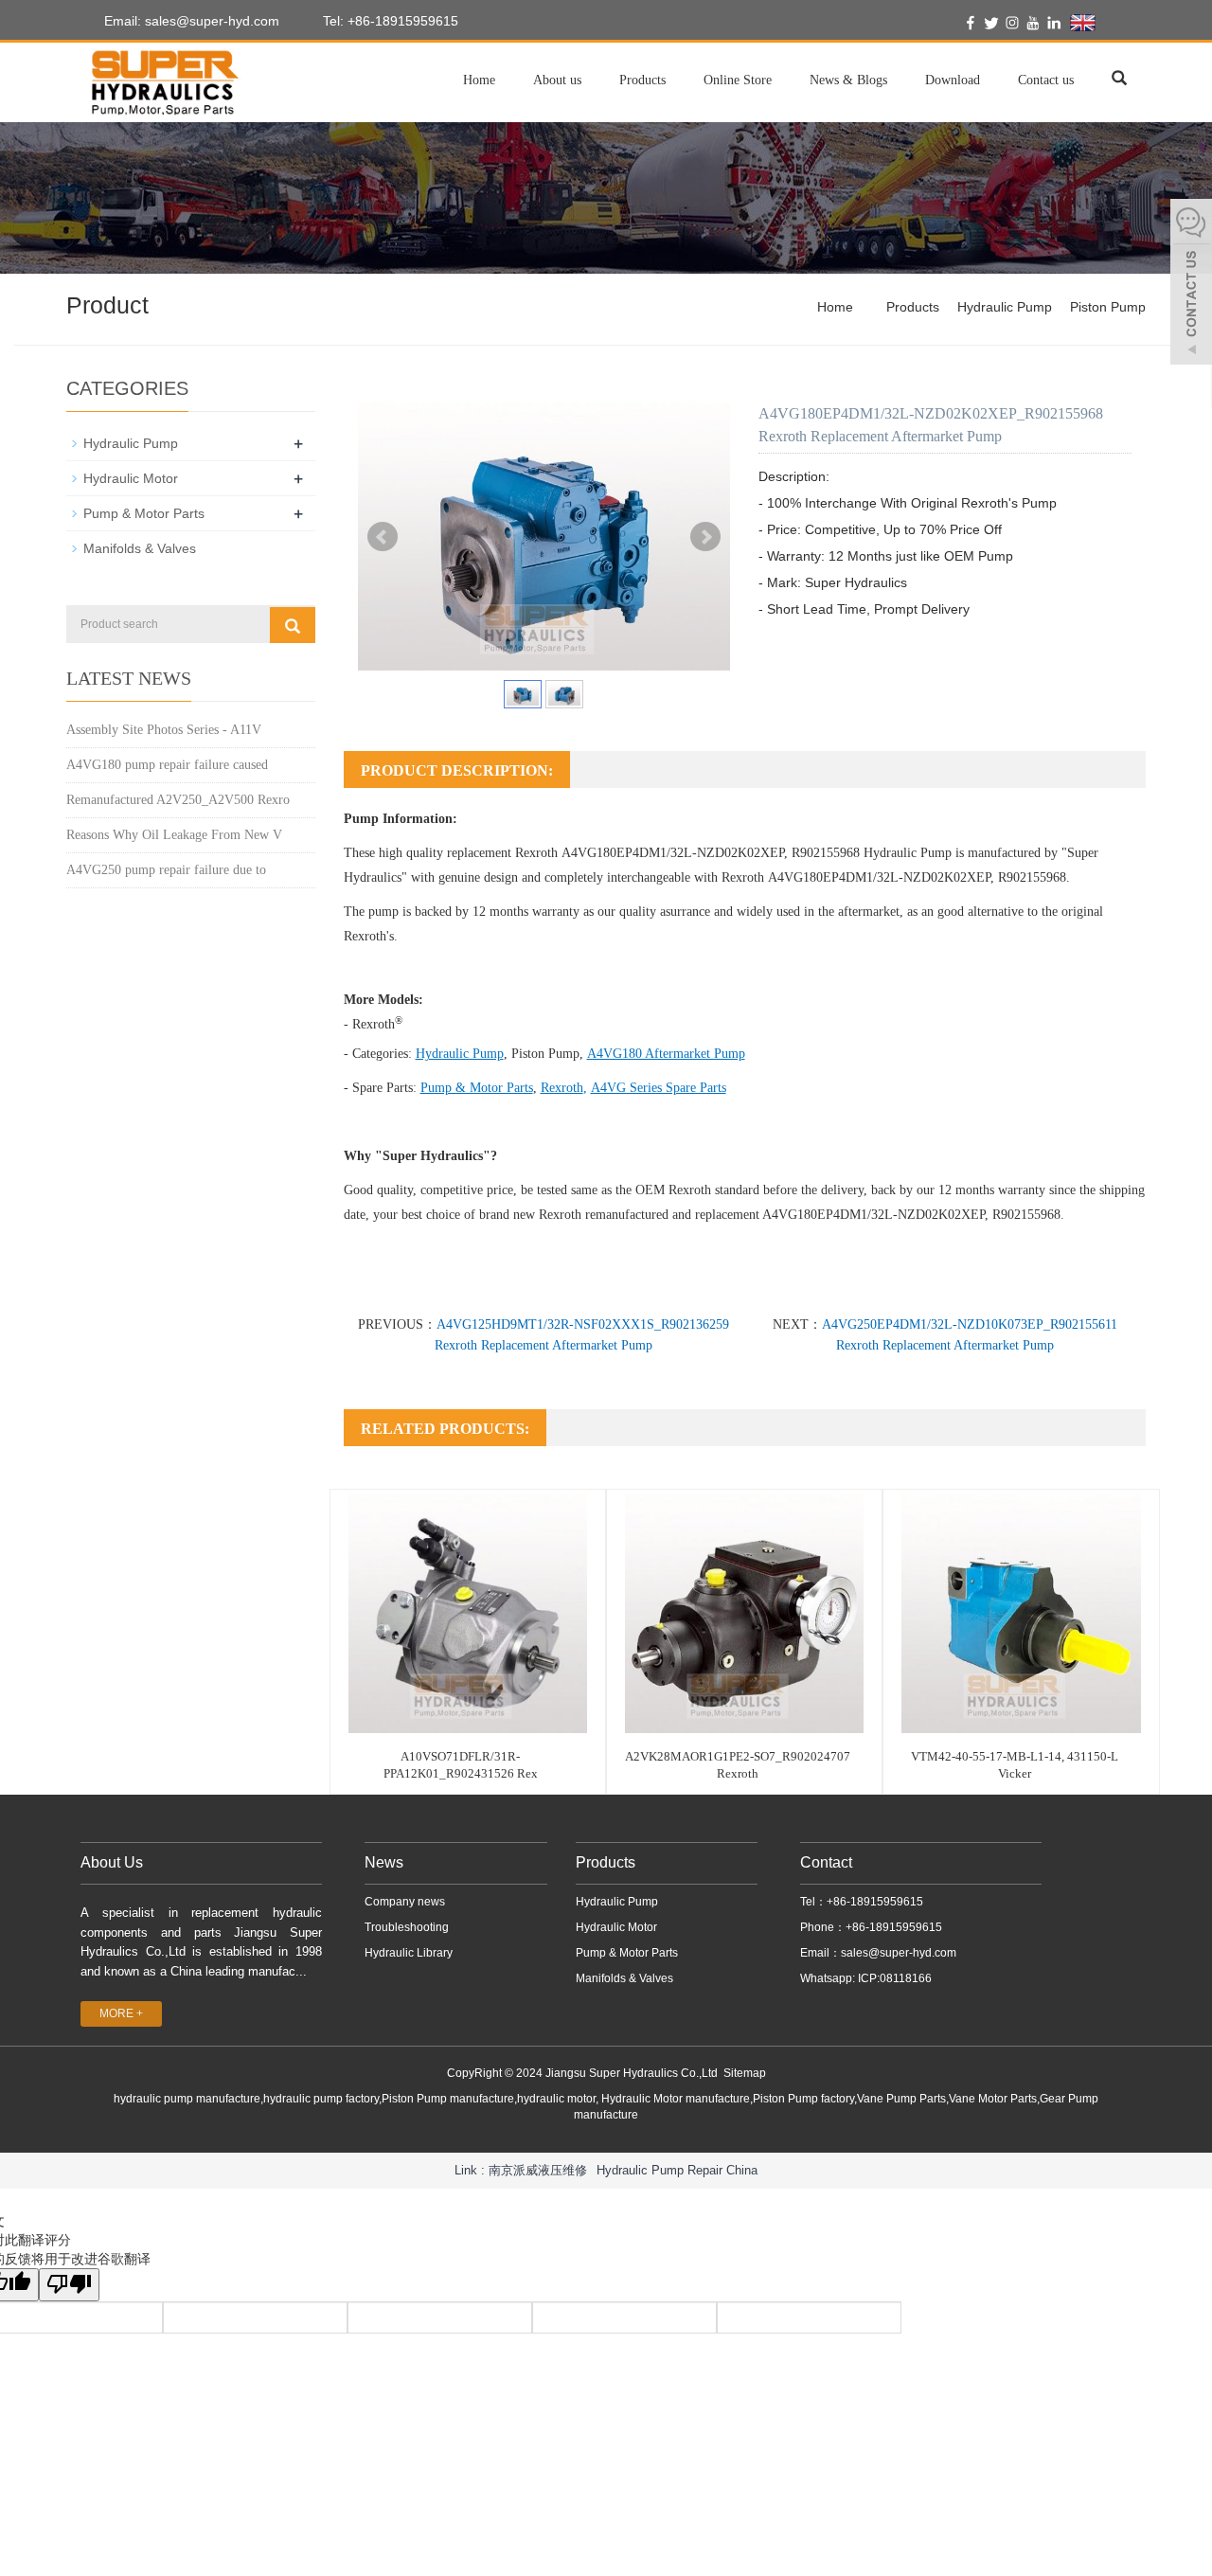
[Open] (1191, 284)
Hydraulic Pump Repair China (677, 2170)
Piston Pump (1108, 307)
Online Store (738, 80)
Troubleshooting (407, 1927)
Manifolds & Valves (140, 548)
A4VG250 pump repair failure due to (166, 870)
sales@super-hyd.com (899, 1953)
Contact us (1046, 80)
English (1119, 22)
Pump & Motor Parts (477, 1088)
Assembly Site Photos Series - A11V (164, 730)
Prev (383, 537)
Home (479, 80)
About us (557, 80)
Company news (405, 1902)
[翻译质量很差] (69, 2285)
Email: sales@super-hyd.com (190, 21)
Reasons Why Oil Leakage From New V (174, 835)
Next (705, 537)
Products (642, 80)
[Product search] (293, 625)
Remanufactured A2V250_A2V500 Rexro (178, 800)
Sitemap (745, 2073)
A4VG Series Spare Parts (659, 1088)
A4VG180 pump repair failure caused (167, 765)
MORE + (121, 2013)
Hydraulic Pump (1005, 307)
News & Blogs (848, 80)
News (384, 1862)
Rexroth (562, 1088)
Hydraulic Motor (131, 478)
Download (953, 80)
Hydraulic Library (409, 1953)
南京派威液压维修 (538, 2170)
